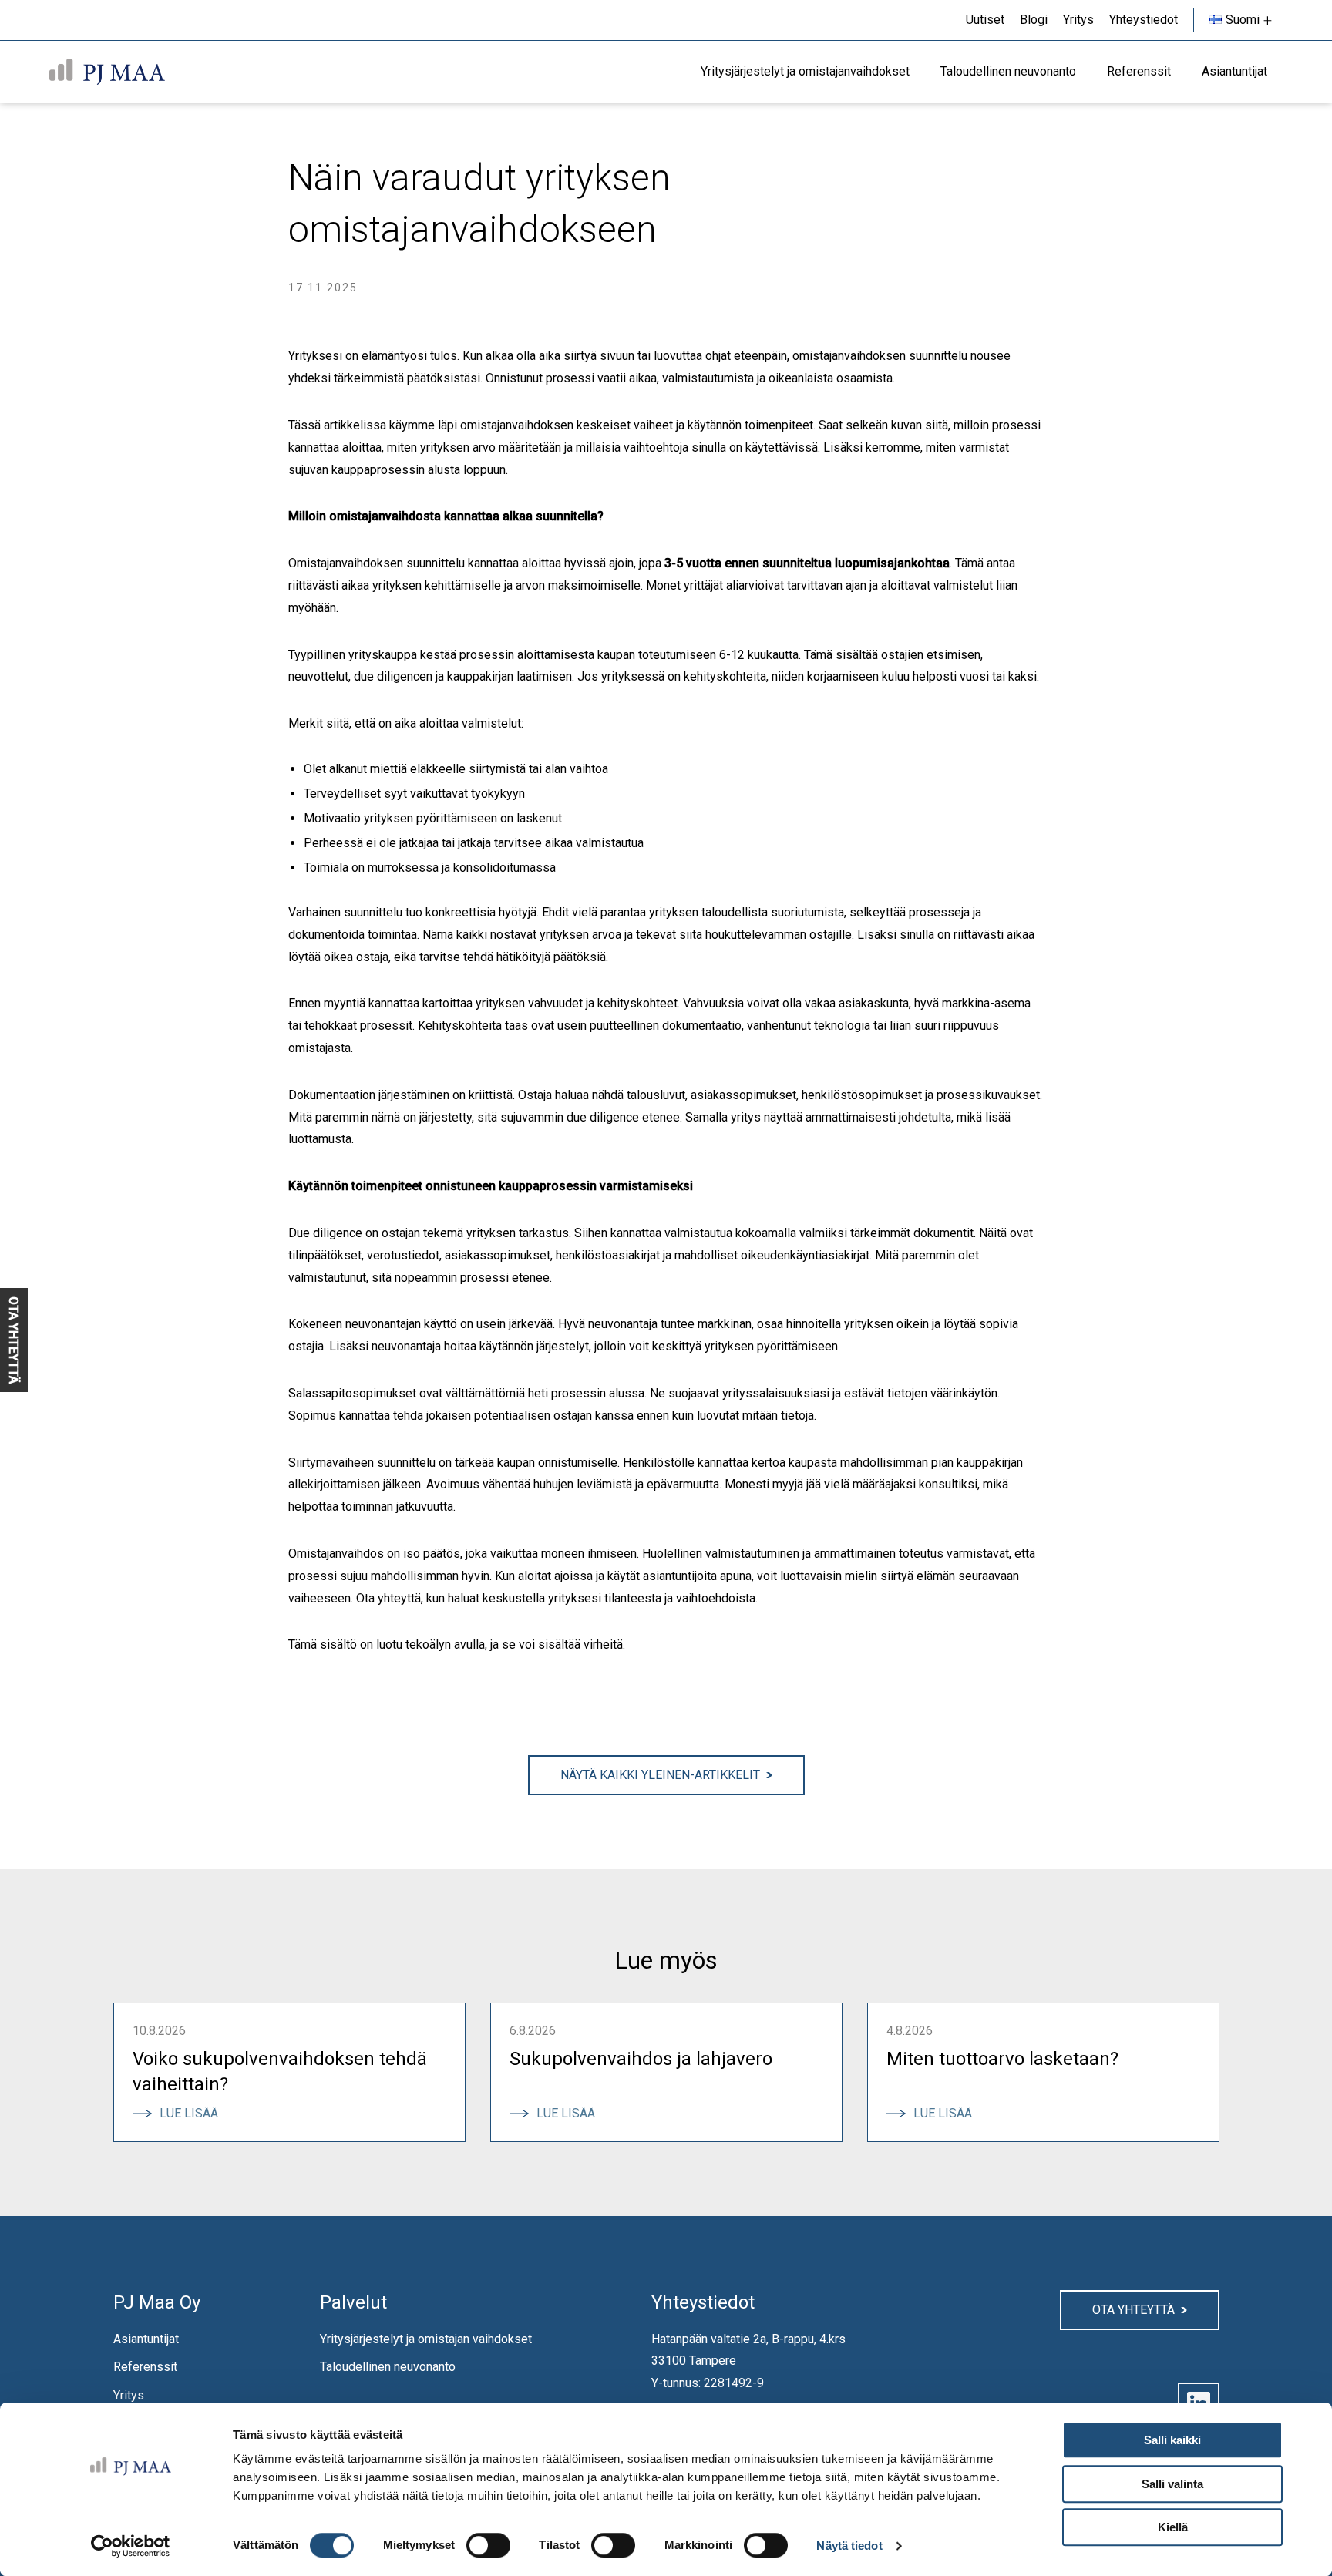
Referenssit (145, 2367)
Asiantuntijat (146, 2339)
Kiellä (1173, 2527)
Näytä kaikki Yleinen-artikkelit (660, 1775)
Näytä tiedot (849, 2546)
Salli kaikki (1172, 2440)
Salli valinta (1172, 2484)
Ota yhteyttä (1134, 2310)
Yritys (129, 2395)
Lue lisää (195, 2113)
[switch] (488, 2545)
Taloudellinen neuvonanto (388, 2367)
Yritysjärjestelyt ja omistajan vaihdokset (426, 2339)
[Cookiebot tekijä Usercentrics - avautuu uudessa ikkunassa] (131, 2546)
